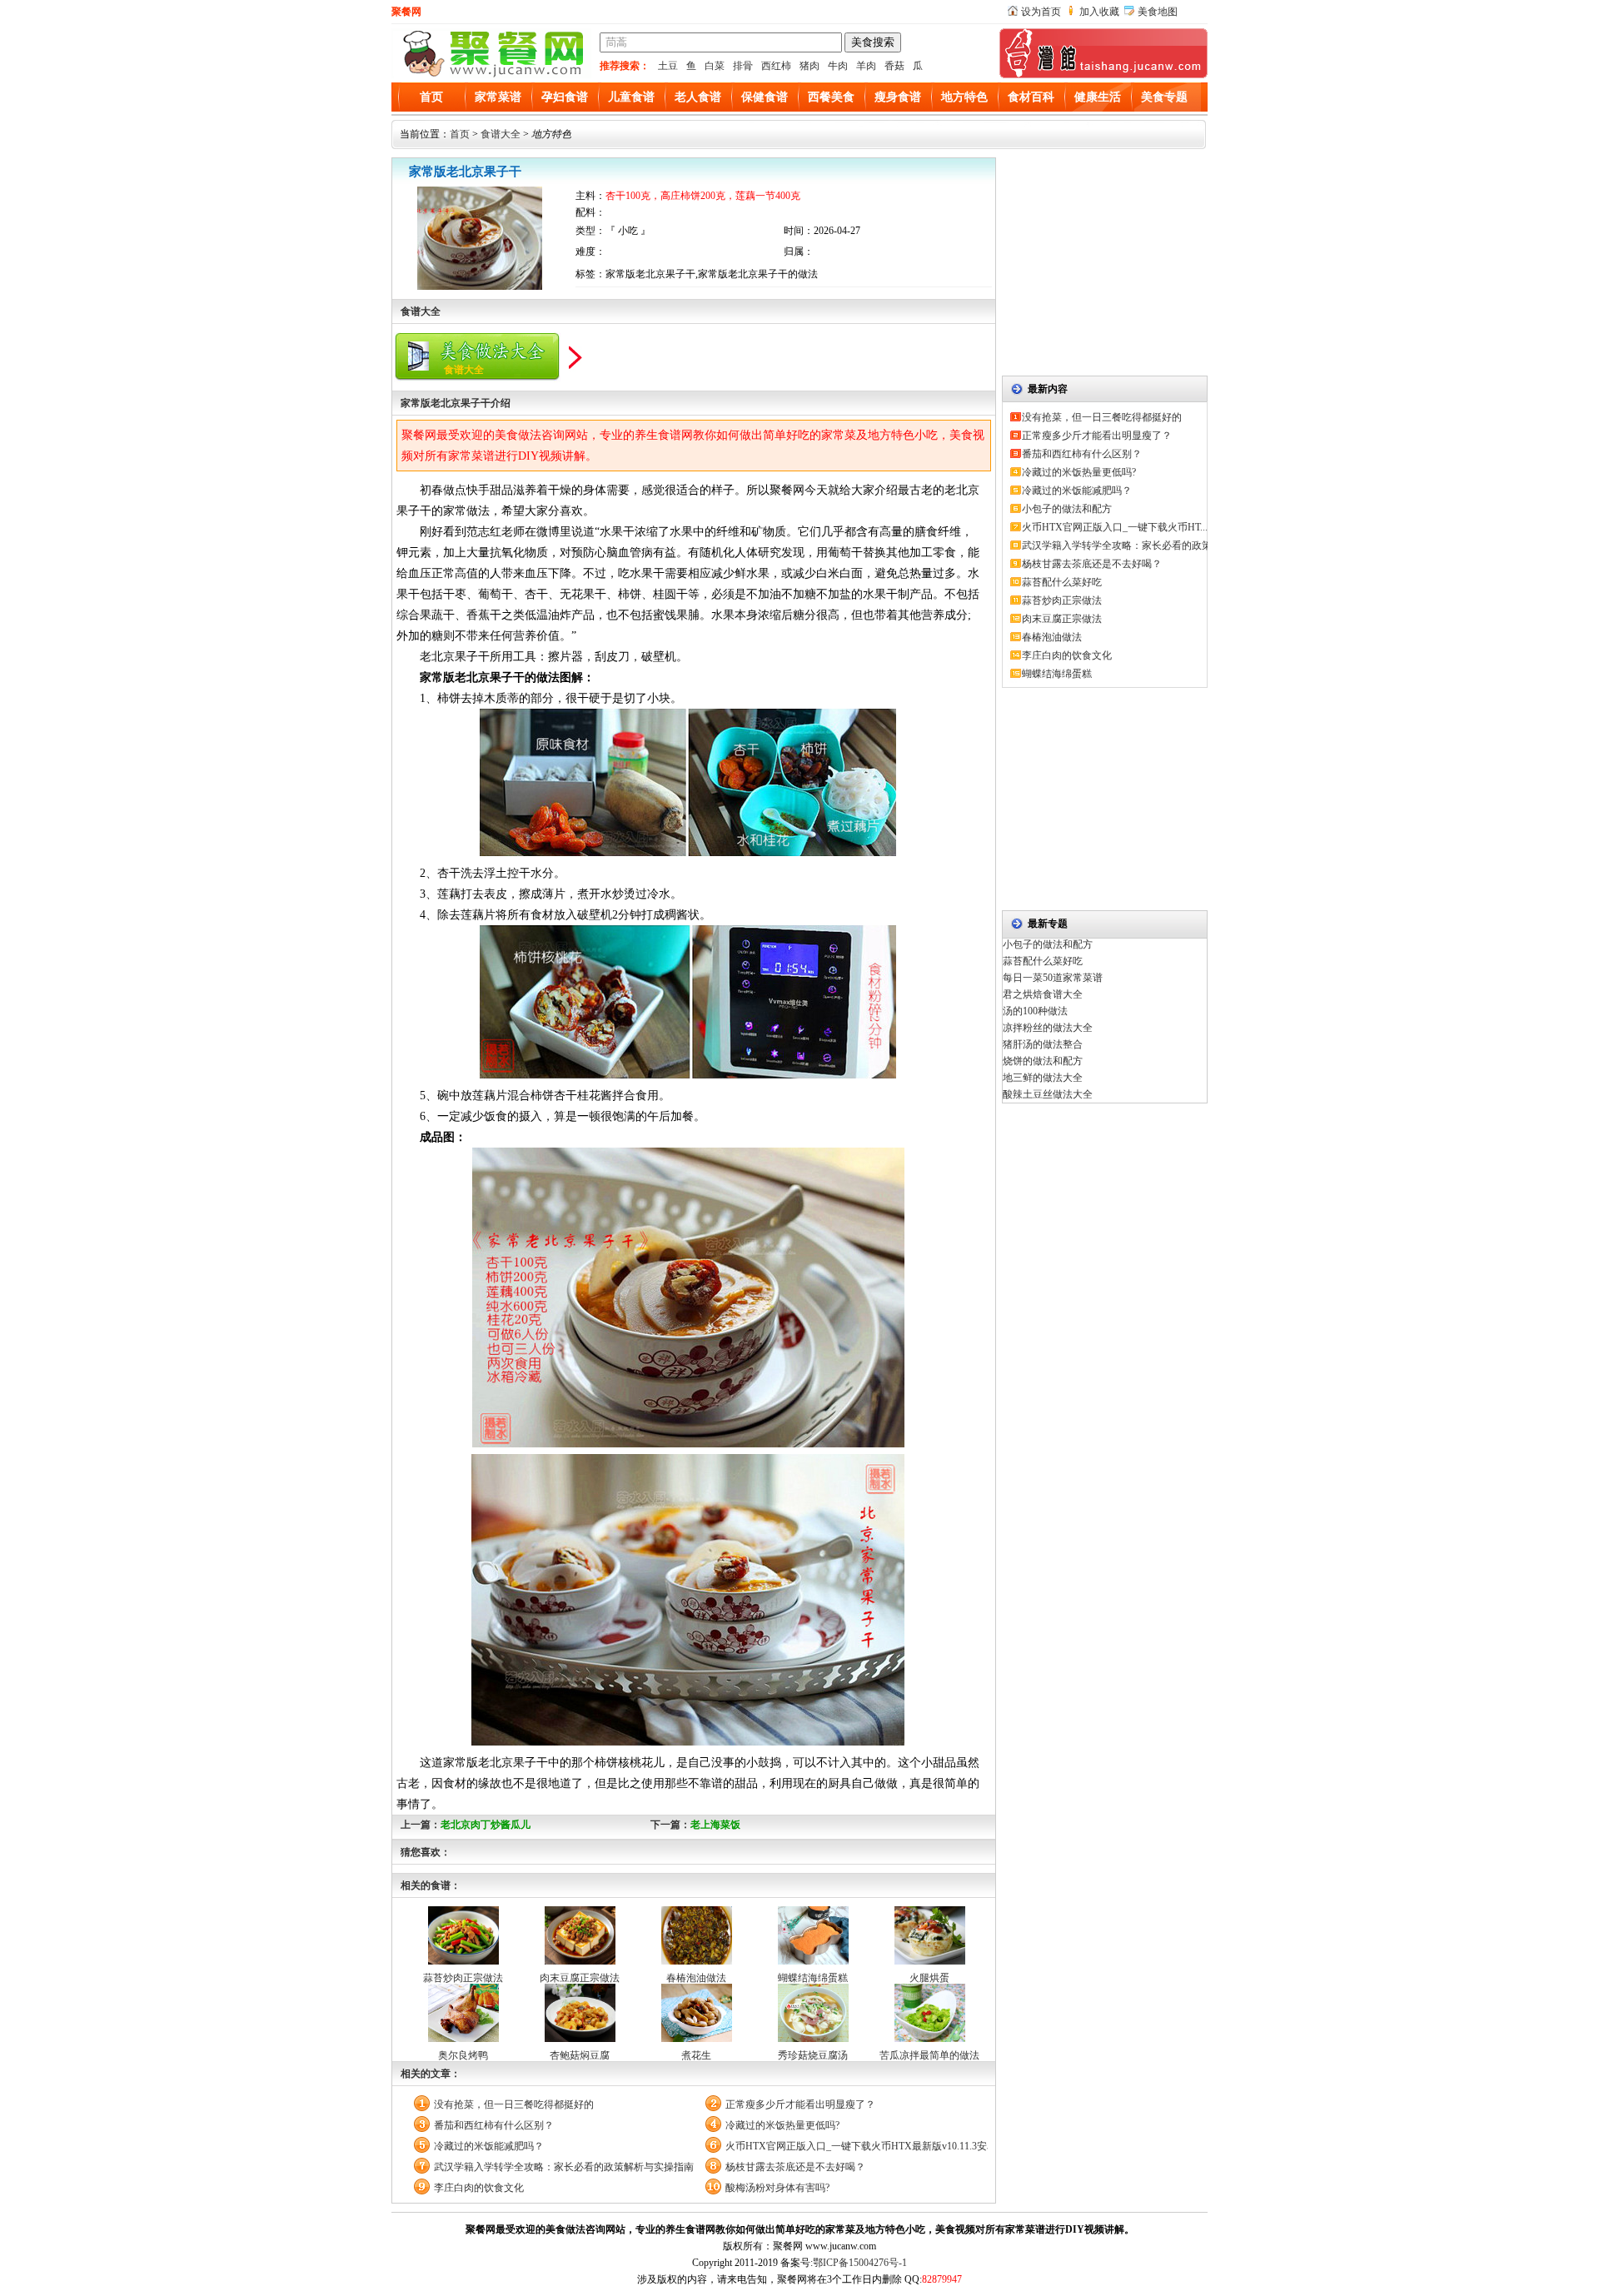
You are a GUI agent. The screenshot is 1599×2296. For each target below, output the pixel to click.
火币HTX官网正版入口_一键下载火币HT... (1115, 527)
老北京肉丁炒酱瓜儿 (486, 1825)
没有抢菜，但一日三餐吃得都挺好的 (514, 2104)
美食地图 (1158, 12)
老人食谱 (698, 97)
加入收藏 (1099, 12)
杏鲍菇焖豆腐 (580, 2055)
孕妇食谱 (565, 97)
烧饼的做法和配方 (1043, 1061)
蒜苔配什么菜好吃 (1062, 582)
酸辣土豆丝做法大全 (1048, 1094)
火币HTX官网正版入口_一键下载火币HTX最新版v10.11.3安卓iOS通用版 (857, 2146)
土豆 (668, 66)
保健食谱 (765, 97)
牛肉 (838, 66)
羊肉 (866, 66)
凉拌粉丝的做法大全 (1048, 1028)
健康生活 (1098, 97)
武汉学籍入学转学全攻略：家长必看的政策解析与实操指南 (564, 2167)
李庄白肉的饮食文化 (479, 2188)
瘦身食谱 (898, 97)
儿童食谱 (631, 97)
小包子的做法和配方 (1067, 509)
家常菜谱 (498, 97)
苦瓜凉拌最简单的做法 (929, 2055)
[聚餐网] (491, 75)
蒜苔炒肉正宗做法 (463, 1978)
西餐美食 (831, 97)
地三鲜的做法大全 (1043, 1078)
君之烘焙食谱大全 (1043, 994)
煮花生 (696, 2055)
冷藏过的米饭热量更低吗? (782, 2125)
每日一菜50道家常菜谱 (1053, 978)
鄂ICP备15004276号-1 (860, 2263)
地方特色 (964, 97)
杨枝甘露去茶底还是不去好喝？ (795, 2167)
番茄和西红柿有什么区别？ (494, 2125)
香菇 (894, 66)
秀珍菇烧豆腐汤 (813, 2055)
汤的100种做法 (1035, 1011)
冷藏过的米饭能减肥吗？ (489, 2146)
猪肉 (809, 66)
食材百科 (1031, 97)
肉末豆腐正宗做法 (580, 1978)
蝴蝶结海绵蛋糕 (813, 1978)
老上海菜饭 (715, 1825)
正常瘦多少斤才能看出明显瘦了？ (800, 2104)
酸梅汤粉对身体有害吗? (777, 2188)
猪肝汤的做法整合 (1043, 1044)
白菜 (715, 66)
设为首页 (1041, 12)
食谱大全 (501, 134)
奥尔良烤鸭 (463, 2055)
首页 (431, 97)
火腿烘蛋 (929, 1978)
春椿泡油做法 (696, 1978)
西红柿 (776, 66)
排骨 (743, 66)
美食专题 (1164, 97)
